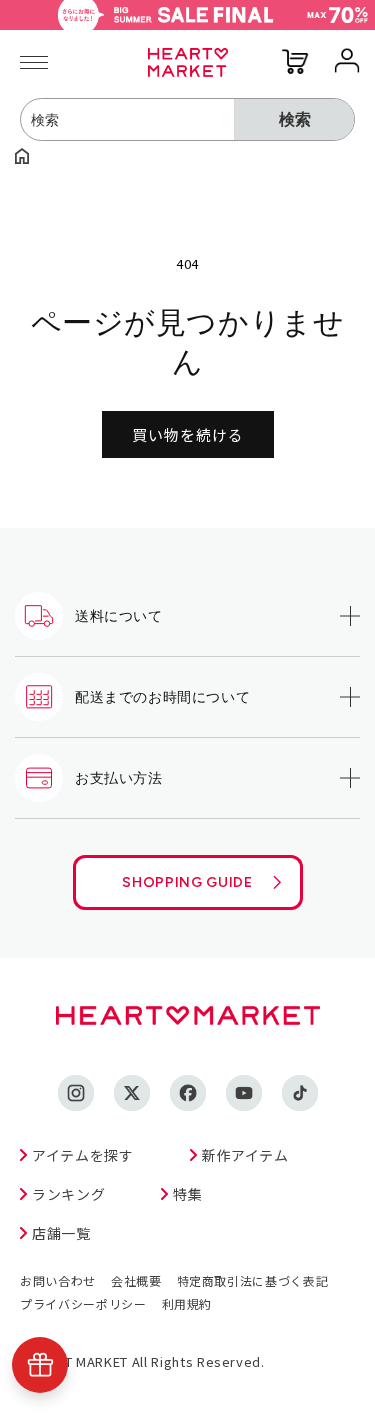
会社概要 (136, 1280)
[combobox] (127, 119)
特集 (187, 1194)
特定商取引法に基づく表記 (253, 1280)
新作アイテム (245, 1155)
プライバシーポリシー (83, 1303)
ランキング (68, 1194)
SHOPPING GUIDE (187, 882)
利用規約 (187, 1303)
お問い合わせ (58, 1280)
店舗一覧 (61, 1233)
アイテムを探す (83, 1155)
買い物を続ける (188, 434)
